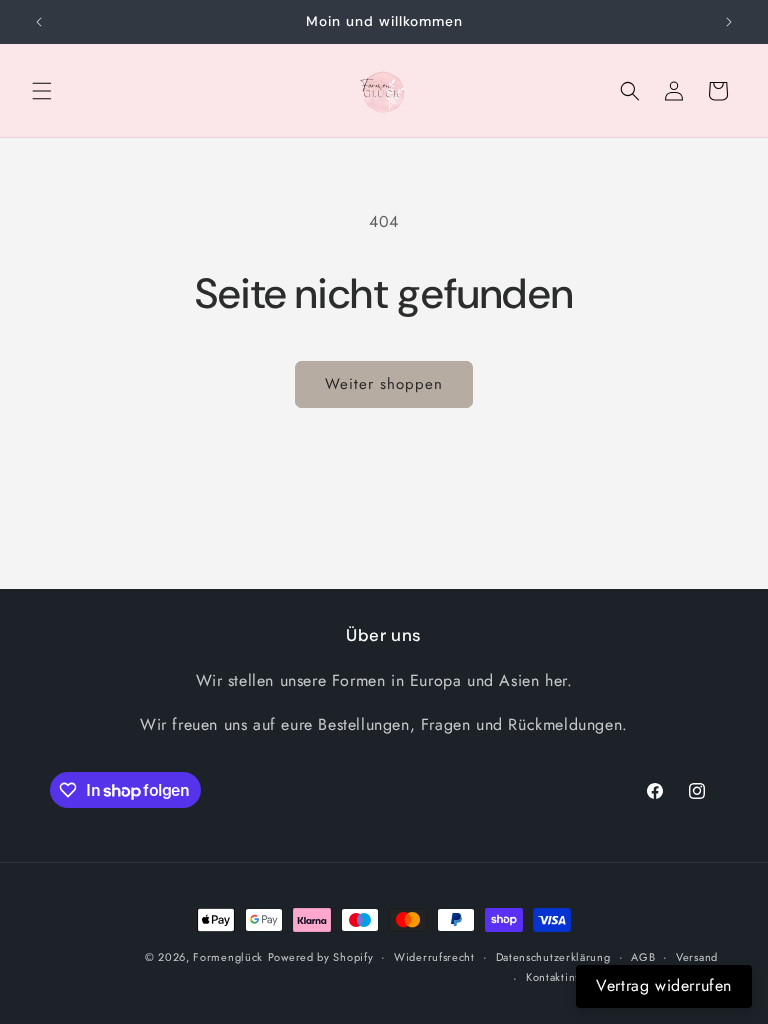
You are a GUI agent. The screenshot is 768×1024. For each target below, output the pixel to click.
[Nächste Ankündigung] (729, 22)
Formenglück (228, 957)
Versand (697, 957)
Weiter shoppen (384, 384)
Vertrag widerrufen (664, 985)
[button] (42, 91)
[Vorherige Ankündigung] (39, 22)
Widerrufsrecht (434, 957)
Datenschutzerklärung (553, 957)
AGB (643, 957)
